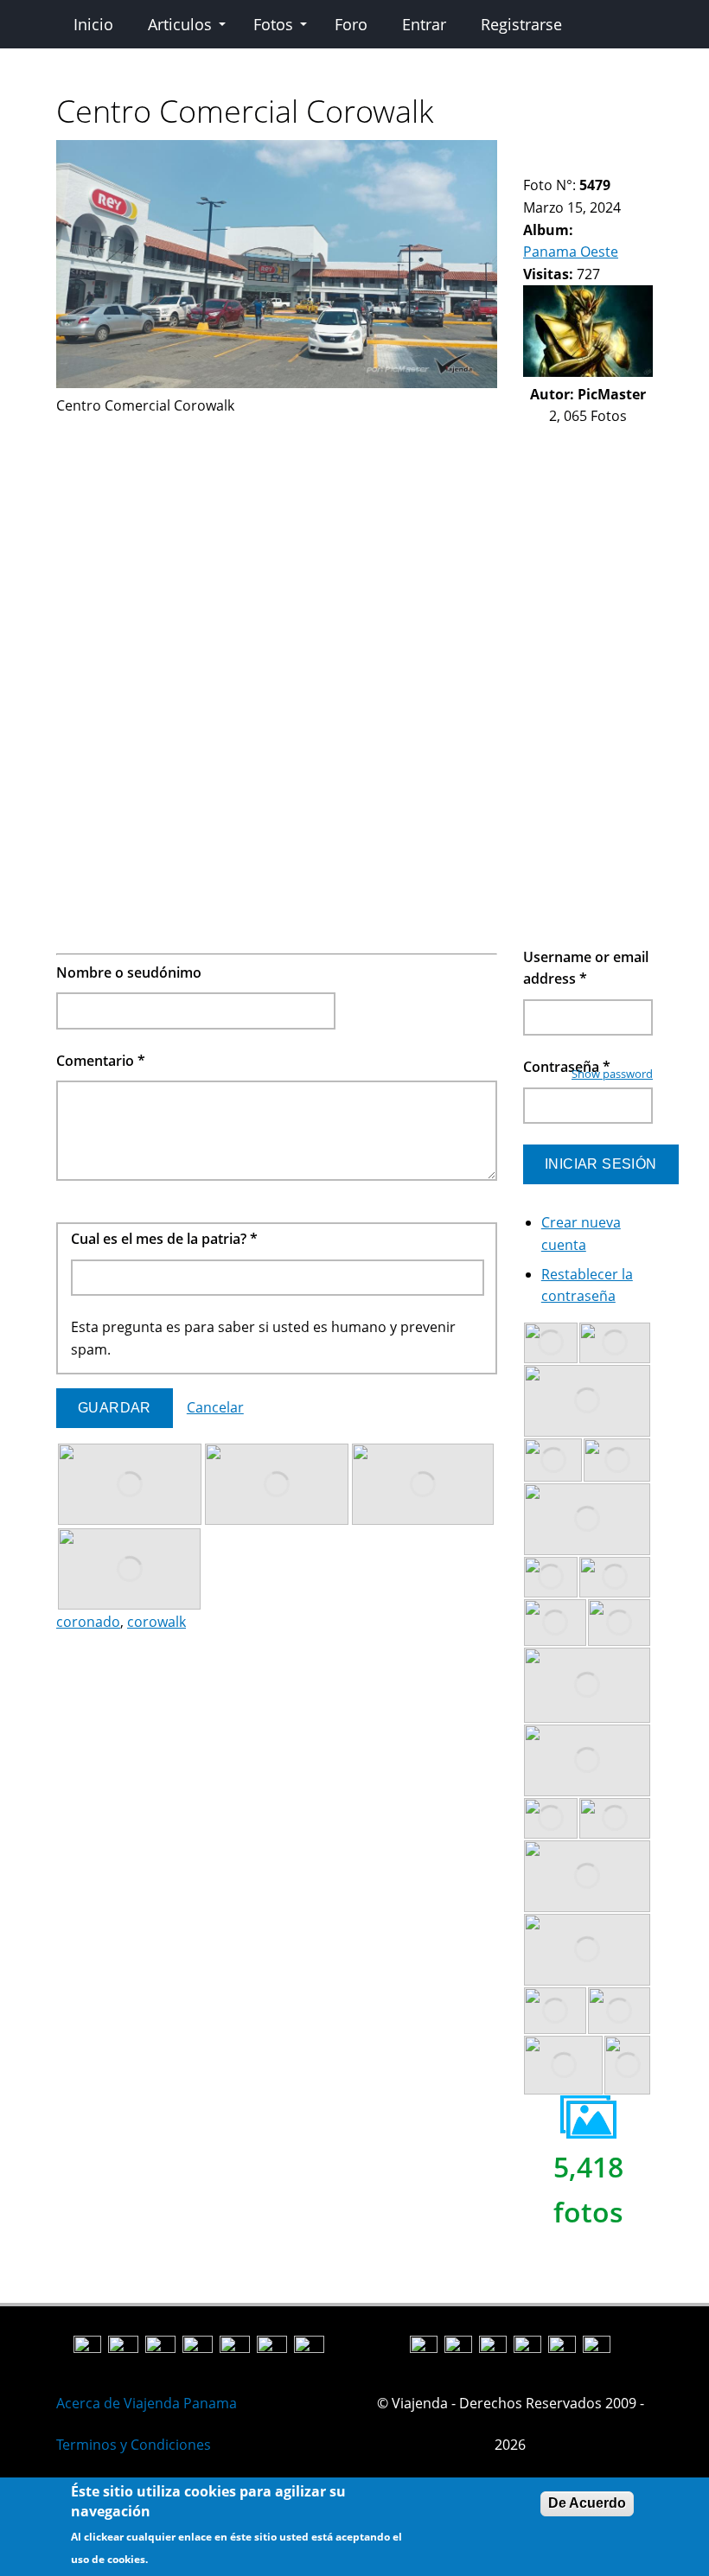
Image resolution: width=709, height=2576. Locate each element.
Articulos (180, 24)
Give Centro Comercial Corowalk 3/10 (560, 151)
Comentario (101, 1061)
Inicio (93, 24)
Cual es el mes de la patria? (164, 1239)
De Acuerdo (587, 2503)
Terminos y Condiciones (134, 2445)
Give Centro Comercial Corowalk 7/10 (619, 151)
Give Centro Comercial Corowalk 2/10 (545, 151)
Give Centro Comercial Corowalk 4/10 (575, 151)
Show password (612, 1074)
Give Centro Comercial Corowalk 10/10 (545, 164)
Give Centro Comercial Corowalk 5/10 (589, 151)
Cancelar (215, 1407)
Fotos (273, 24)
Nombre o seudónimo (129, 972)
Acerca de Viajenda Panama (147, 2403)
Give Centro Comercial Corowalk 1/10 (530, 151)
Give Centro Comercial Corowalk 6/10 (604, 151)
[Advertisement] (277, 539)
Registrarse (521, 24)
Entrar (424, 24)
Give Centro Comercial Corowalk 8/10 (633, 151)
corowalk (156, 1622)
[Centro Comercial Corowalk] (277, 383)
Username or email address (586, 968)
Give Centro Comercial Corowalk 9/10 (530, 164)
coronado (88, 1622)
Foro (351, 24)
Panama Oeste (571, 252)
